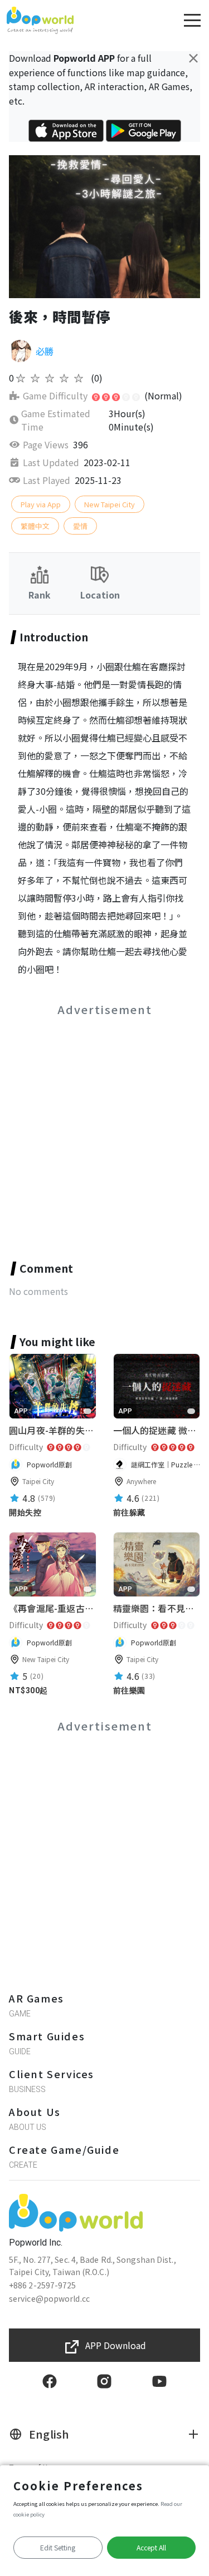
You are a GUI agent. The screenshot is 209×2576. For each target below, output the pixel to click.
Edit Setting (58, 2547)
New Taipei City (110, 504)
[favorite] (88, 1411)
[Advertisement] (104, 1126)
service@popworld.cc (49, 2298)
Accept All (151, 2547)
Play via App (41, 504)
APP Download (116, 2345)
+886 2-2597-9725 (43, 2285)
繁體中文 (35, 526)
